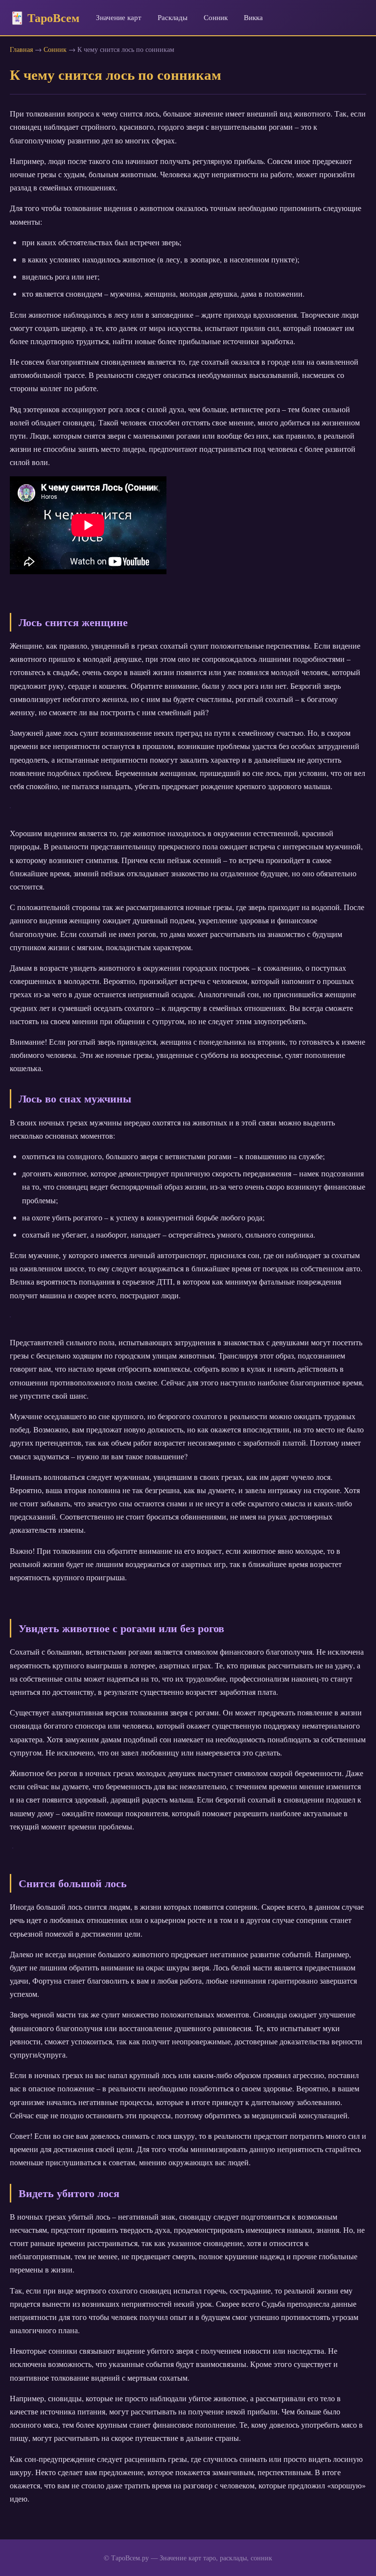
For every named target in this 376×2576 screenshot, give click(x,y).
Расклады (173, 17)
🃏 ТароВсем (45, 17)
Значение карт (119, 17)
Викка (253, 17)
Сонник (216, 17)
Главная (21, 49)
